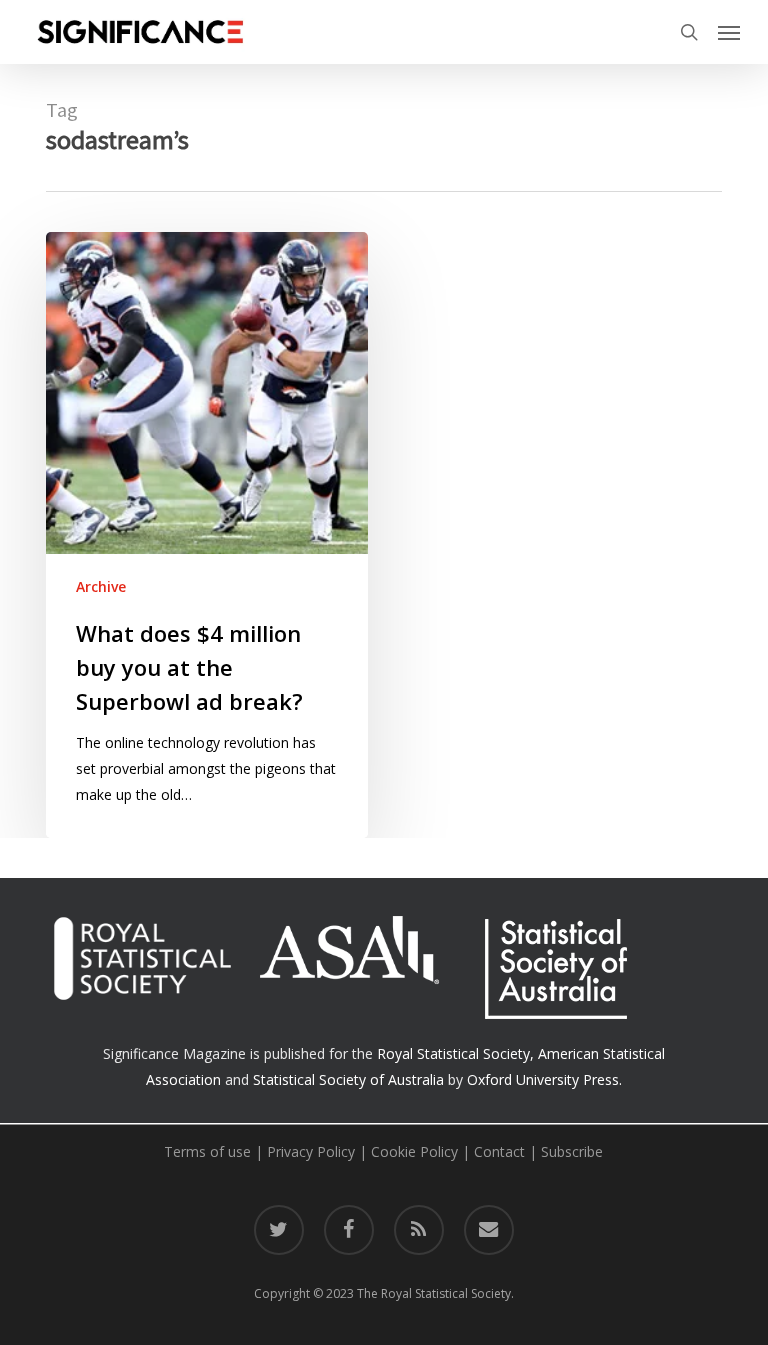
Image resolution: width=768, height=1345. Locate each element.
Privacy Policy (311, 1151)
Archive (101, 586)
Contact (499, 1151)
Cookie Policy (414, 1151)
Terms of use (207, 1151)
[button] (729, 32)
